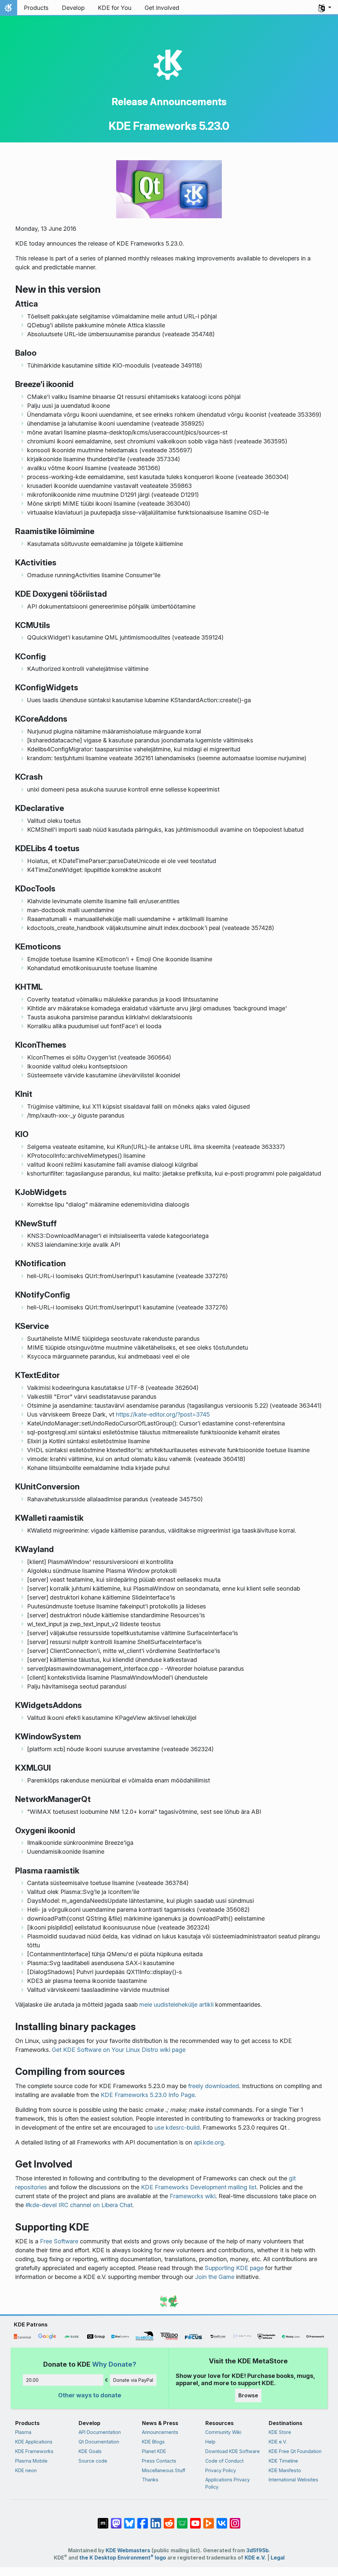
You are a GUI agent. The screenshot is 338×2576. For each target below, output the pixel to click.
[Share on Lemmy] (182, 2520)
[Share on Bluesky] (129, 2520)
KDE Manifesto (285, 2470)
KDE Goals (90, 2451)
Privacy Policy (221, 2470)
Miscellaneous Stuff (164, 2470)
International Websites (293, 2480)
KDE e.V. (278, 2442)
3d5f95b (257, 2550)
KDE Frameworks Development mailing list (199, 2187)
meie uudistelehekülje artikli (176, 2005)
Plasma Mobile (31, 2461)
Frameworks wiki (193, 2196)
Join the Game (215, 2277)
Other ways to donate (90, 2395)
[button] (325, 8)
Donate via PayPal (133, 2380)
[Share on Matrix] (103, 2520)
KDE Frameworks (34, 2451)
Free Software (59, 2241)
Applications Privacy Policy (228, 2483)
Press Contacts (159, 2461)
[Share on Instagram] (235, 2520)
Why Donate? (114, 2364)
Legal (278, 2558)
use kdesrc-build (177, 2127)
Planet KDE (154, 2451)
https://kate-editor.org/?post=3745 (163, 1414)
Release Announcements (169, 102)
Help (210, 2442)
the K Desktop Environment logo (123, 2558)
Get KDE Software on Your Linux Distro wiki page (119, 2050)
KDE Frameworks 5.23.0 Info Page (148, 2095)
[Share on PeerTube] (209, 2520)
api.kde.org (209, 2142)
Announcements (160, 2432)
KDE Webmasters (128, 2550)
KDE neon (26, 2470)
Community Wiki (223, 2432)
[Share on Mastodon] (116, 2520)
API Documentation (100, 2432)
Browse (248, 2395)
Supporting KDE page (234, 2268)
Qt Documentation (99, 2442)
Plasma (23, 2432)
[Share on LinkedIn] (156, 2520)
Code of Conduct (224, 2461)
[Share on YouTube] (195, 2520)
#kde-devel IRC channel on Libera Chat (79, 2205)
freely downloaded (214, 2086)
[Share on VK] (222, 2520)
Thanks (150, 2480)
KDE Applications (34, 2442)
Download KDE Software (233, 2451)
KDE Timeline (283, 2461)
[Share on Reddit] (169, 2520)
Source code (93, 2461)
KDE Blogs (153, 2442)
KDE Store (280, 2432)
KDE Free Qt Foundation (295, 2451)
